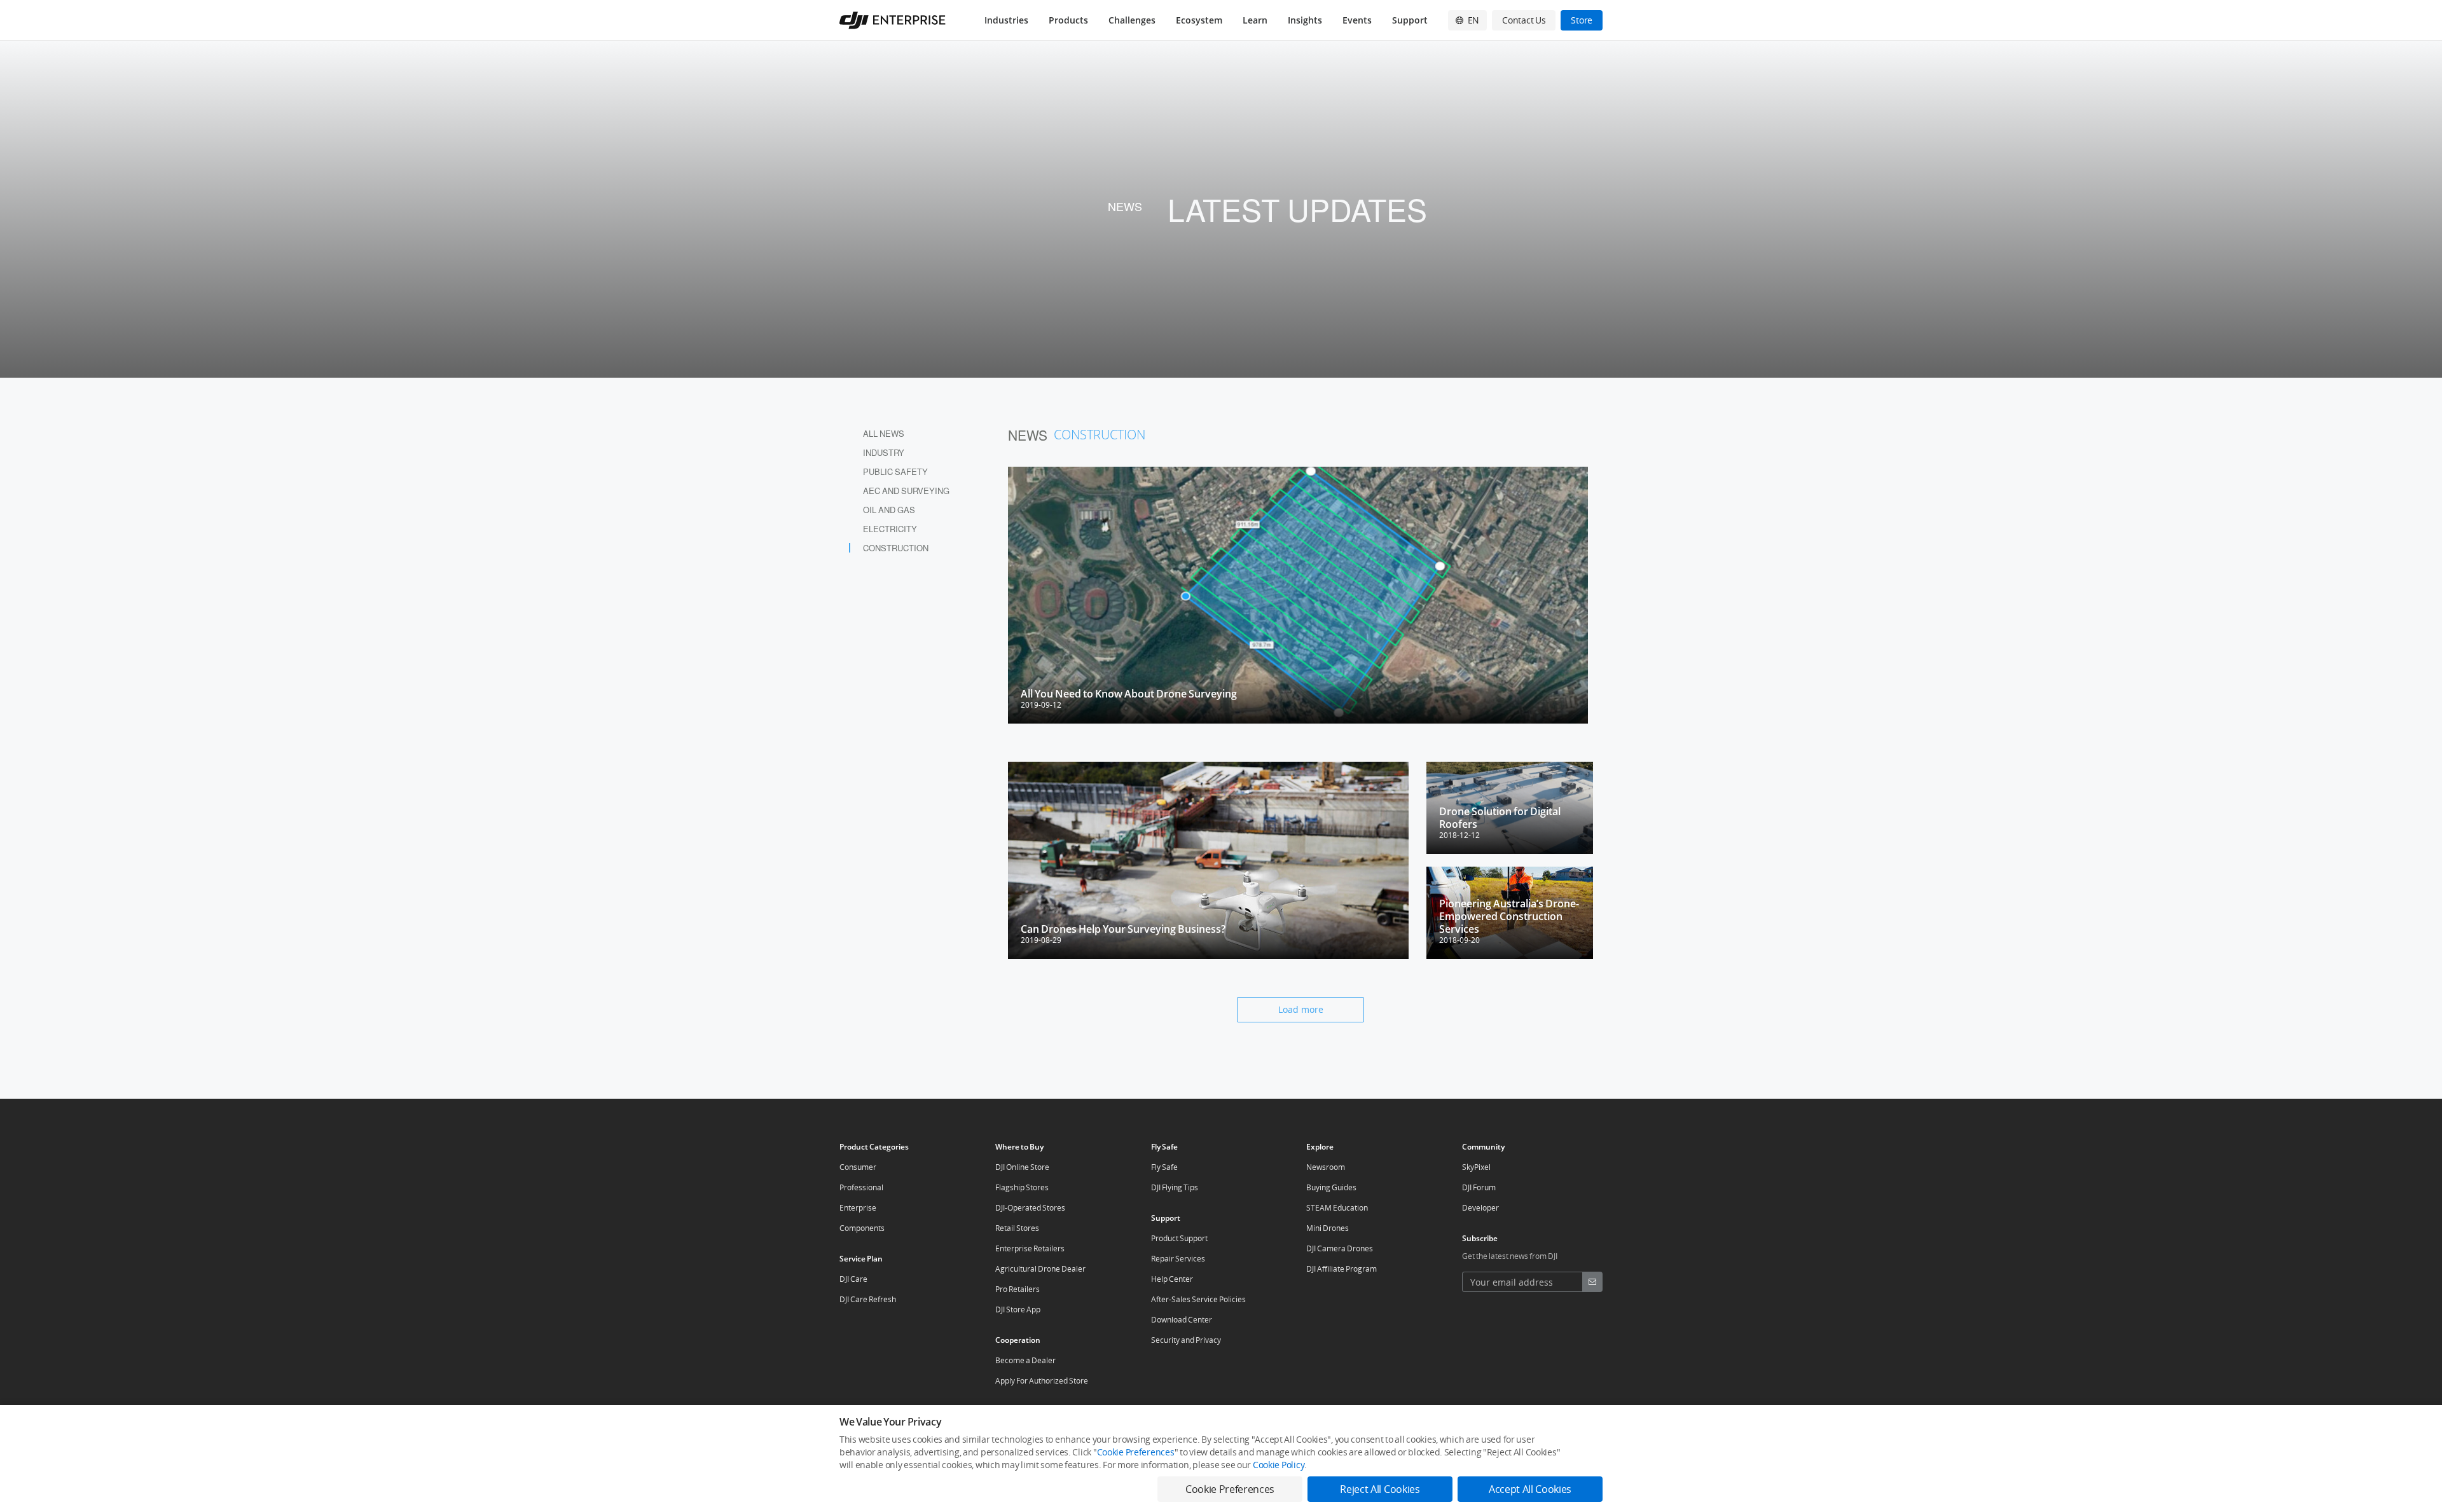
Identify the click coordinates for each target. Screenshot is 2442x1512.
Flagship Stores (1022, 1187)
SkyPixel (1476, 1167)
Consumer (858, 1167)
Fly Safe (1164, 1167)
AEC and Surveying (906, 491)
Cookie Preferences (1136, 1452)
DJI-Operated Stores (1030, 1208)
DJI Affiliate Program (1342, 1269)
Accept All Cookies (1530, 1489)
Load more (1301, 1009)
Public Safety (895, 471)
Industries (1006, 20)
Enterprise (858, 1208)
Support (1410, 20)
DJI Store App (1018, 1309)
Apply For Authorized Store (1042, 1381)
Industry (884, 452)
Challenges (1132, 20)
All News (884, 433)
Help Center (1172, 1279)
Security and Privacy (1186, 1340)
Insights (1305, 20)
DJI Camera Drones (1340, 1248)
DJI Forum (1479, 1187)
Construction (896, 548)
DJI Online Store (1022, 1167)
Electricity (890, 529)
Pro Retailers (1018, 1289)
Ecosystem (1199, 20)
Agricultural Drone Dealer (1040, 1269)
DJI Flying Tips (1175, 1187)
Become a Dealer (1025, 1360)
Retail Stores (1017, 1228)
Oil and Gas (889, 510)
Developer (1480, 1208)
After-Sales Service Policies (1198, 1299)
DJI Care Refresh (868, 1299)
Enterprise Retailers (1030, 1248)
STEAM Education (1337, 1208)
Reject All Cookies (1380, 1489)
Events (1357, 20)
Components (862, 1228)
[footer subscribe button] (1592, 1282)
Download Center (1182, 1320)
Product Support (1179, 1238)
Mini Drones (1328, 1228)
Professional (861, 1187)
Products (1068, 20)
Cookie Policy (1279, 1465)
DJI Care (853, 1279)
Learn (1255, 20)
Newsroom (1326, 1167)
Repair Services (1178, 1259)
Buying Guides (1331, 1187)
